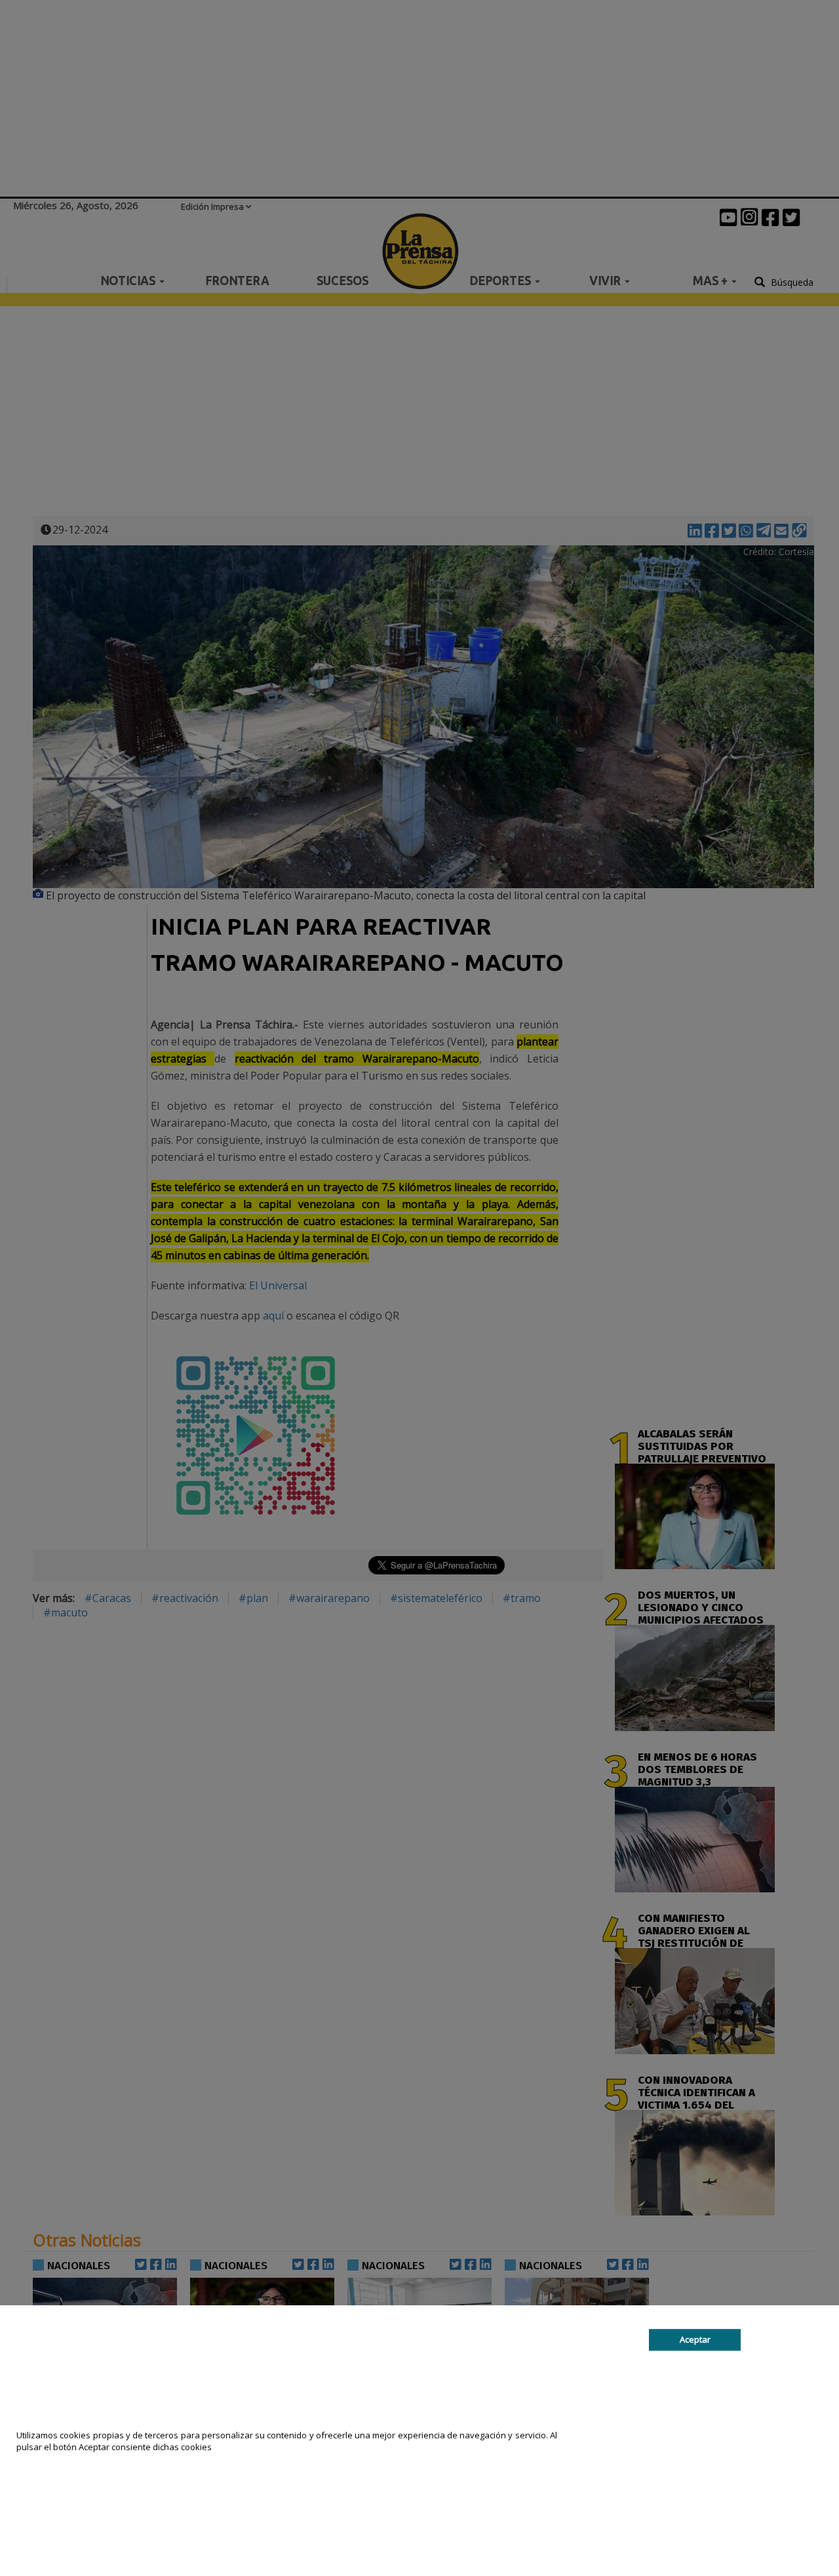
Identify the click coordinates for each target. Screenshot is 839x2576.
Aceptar (695, 2339)
